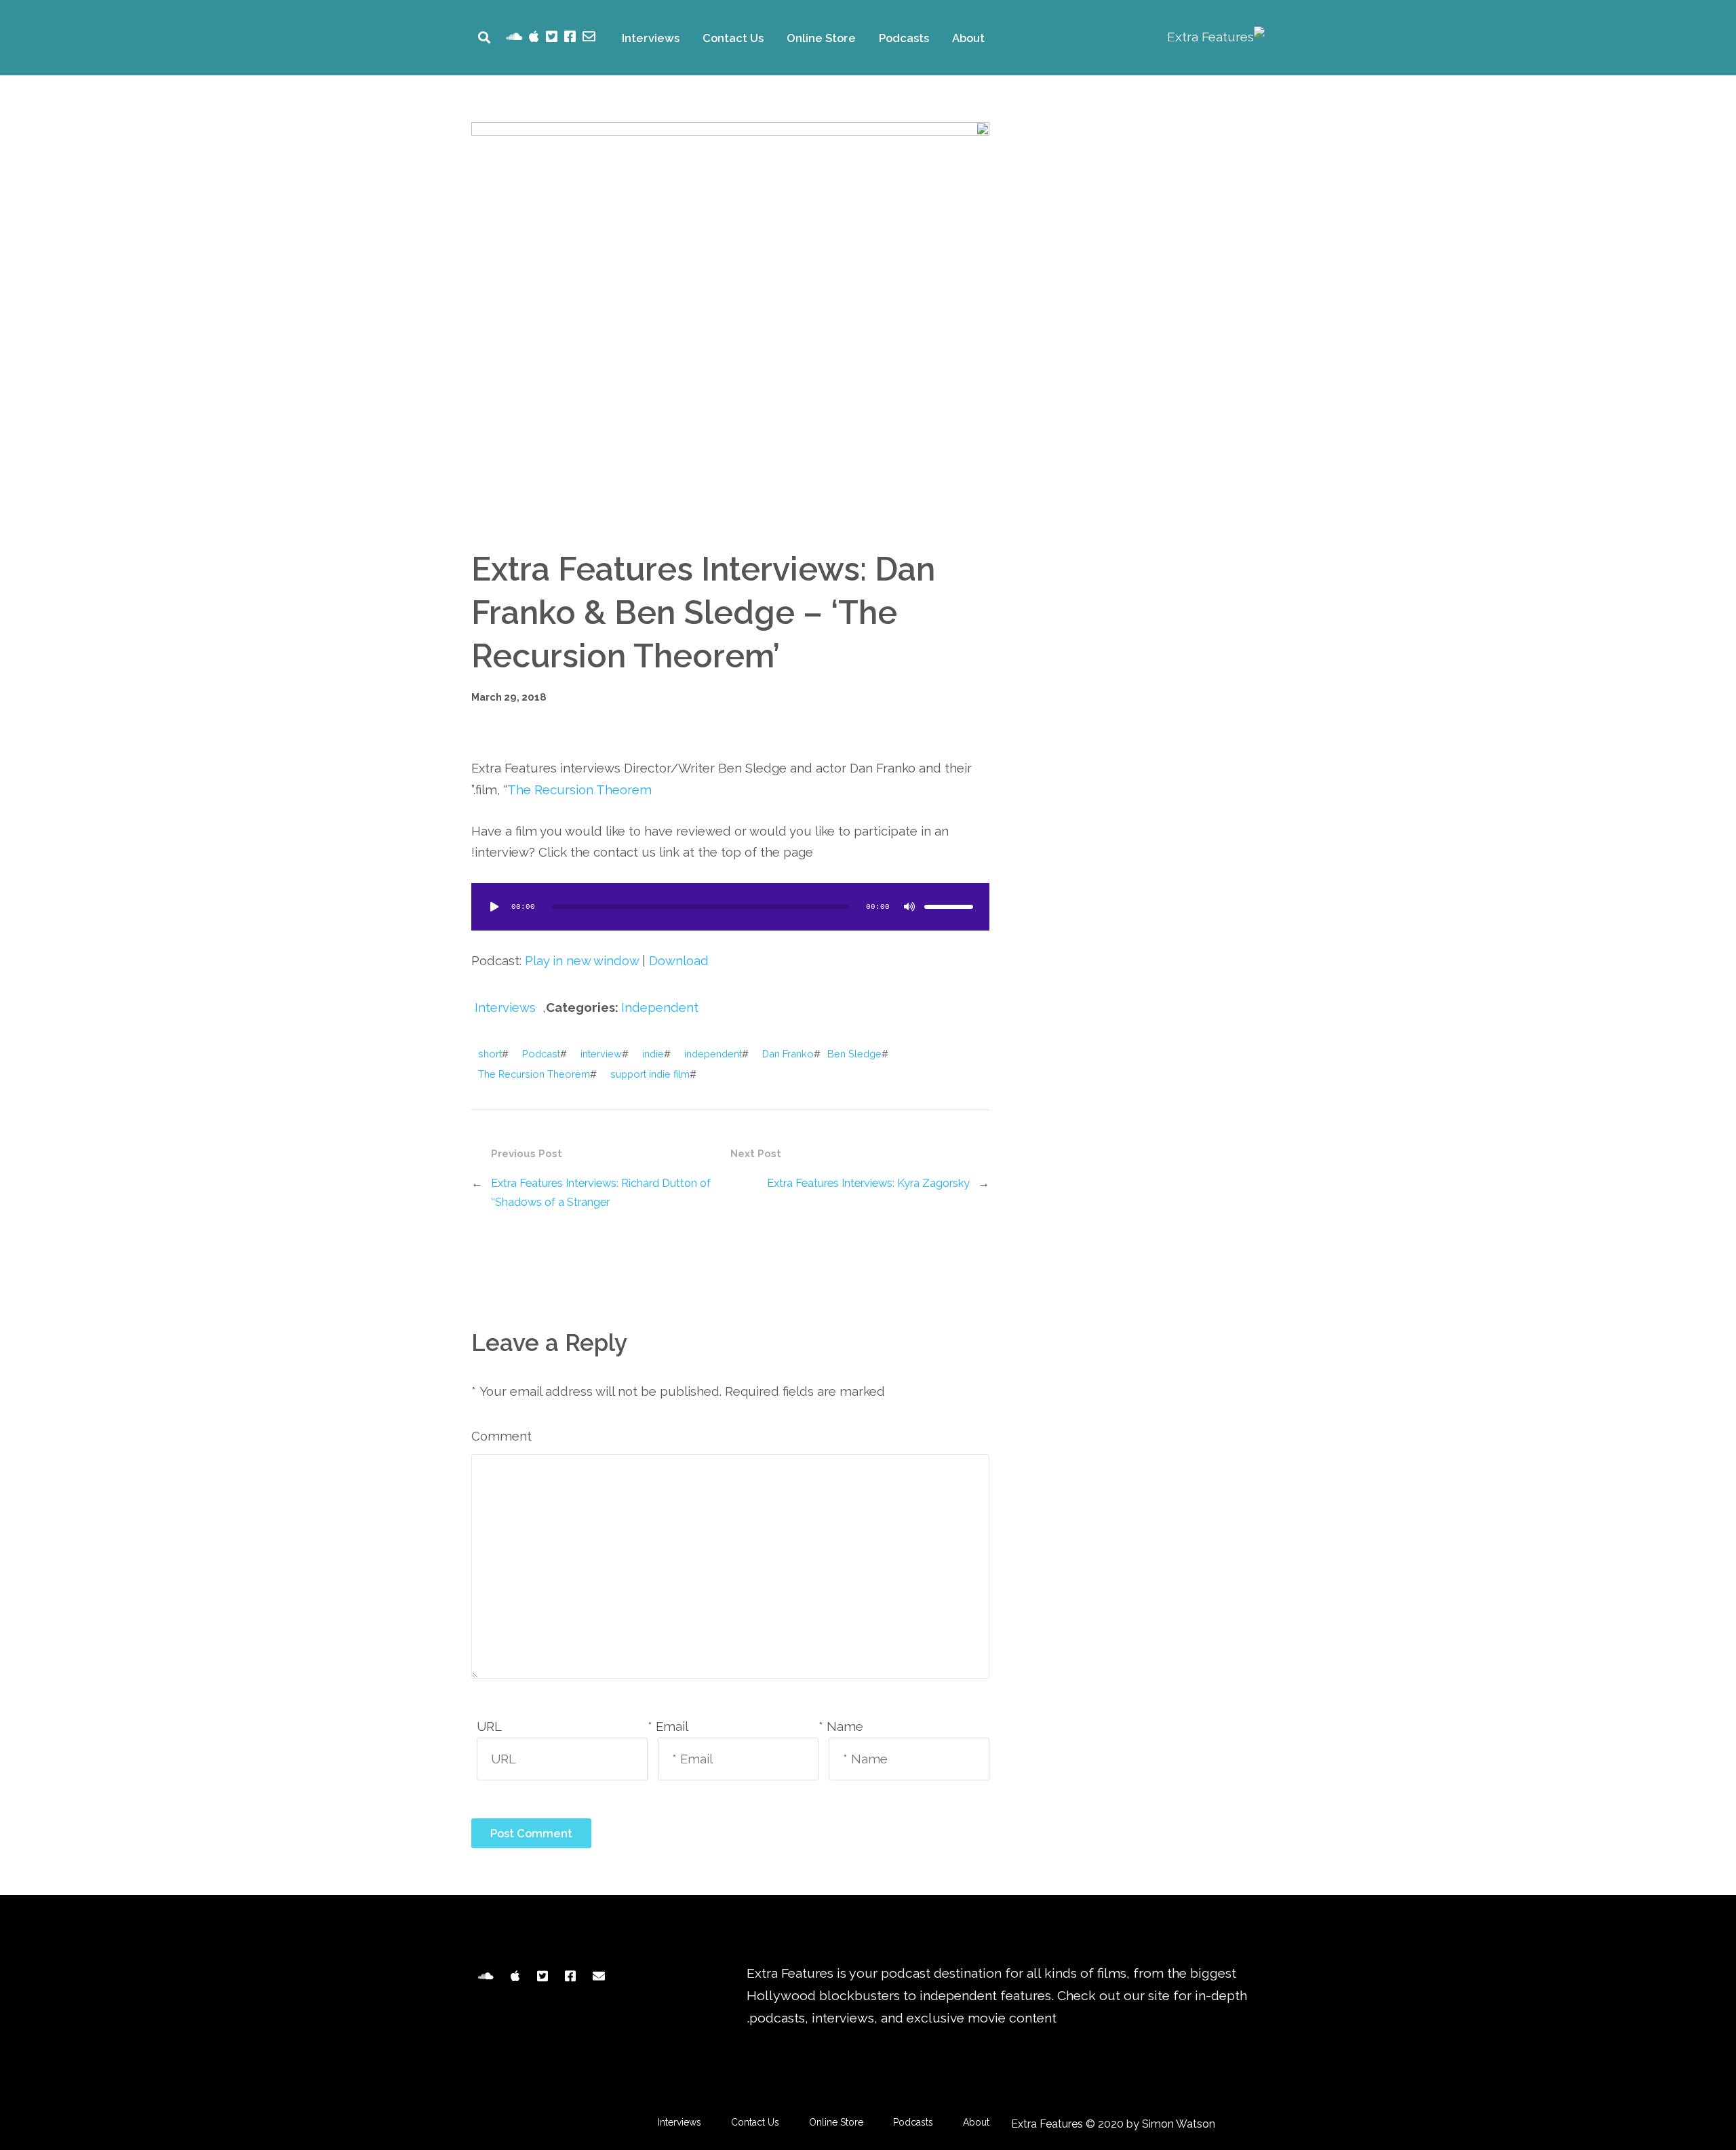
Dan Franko (788, 1054)
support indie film (650, 1074)
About (968, 38)
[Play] (494, 907)
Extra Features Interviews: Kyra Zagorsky (868, 1183)
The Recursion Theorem (579, 790)
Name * (841, 1726)
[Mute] (909, 907)
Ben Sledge (854, 1054)
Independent (660, 1008)
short (490, 1054)
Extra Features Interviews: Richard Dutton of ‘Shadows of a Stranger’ (601, 1192)
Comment (501, 1436)
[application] (730, 907)
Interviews (651, 38)
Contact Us (733, 38)
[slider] (949, 907)
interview (601, 1054)
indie (653, 1054)
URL (489, 1726)
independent (713, 1054)
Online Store (821, 38)
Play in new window (582, 961)
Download (679, 961)
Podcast (541, 1054)
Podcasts (904, 38)
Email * (668, 1726)
